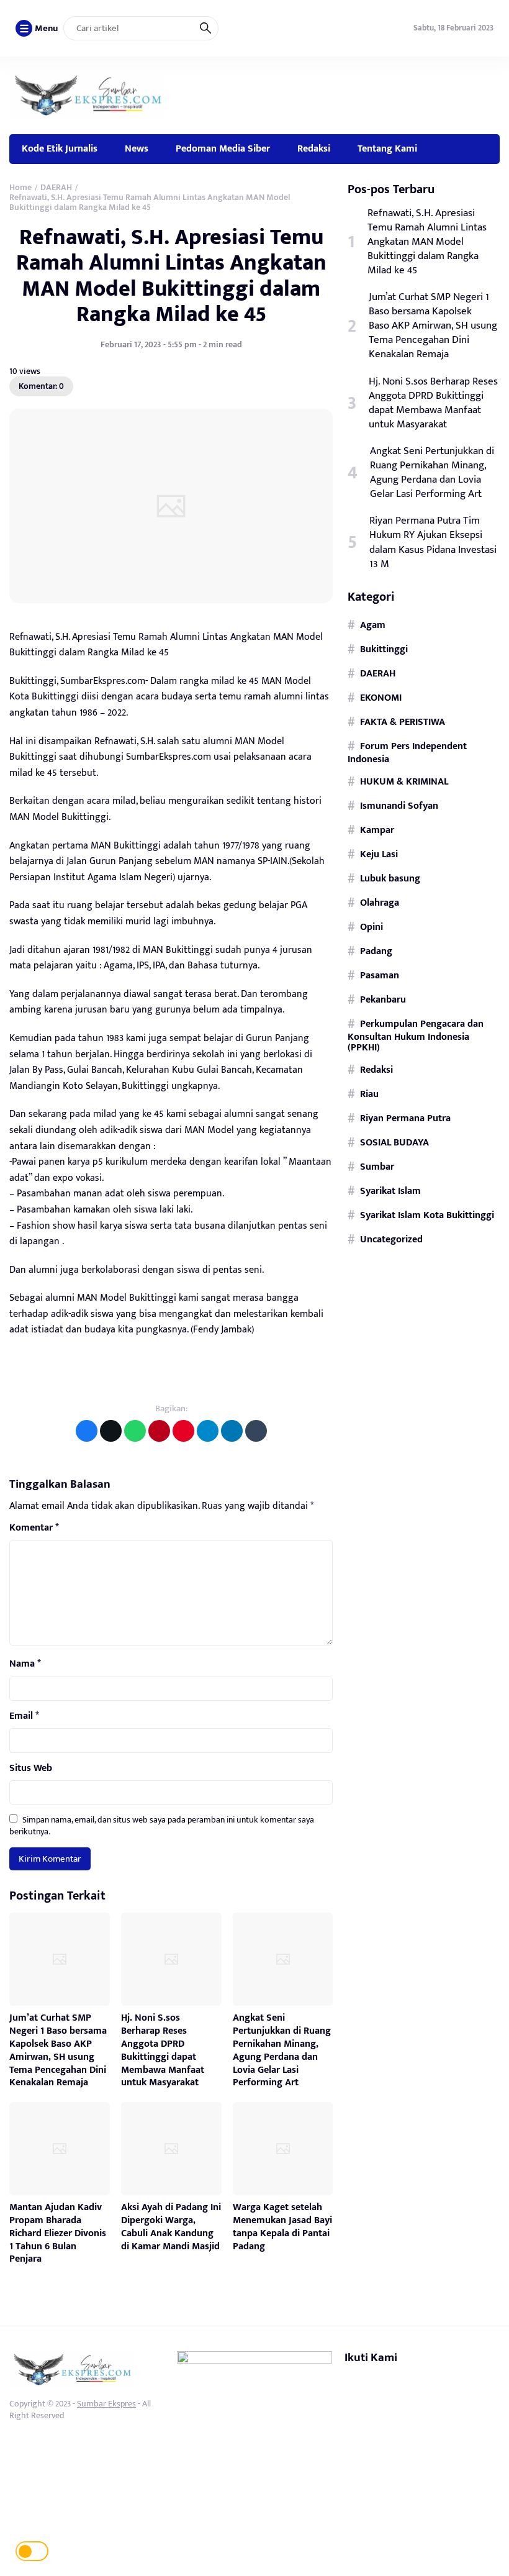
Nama (25, 1664)
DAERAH (378, 673)
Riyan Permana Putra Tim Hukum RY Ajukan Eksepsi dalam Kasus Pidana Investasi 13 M (433, 542)
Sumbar (377, 1167)
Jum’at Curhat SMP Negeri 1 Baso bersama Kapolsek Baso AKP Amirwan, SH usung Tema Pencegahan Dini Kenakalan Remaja (58, 2050)
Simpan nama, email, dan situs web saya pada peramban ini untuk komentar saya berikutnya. (162, 1825)
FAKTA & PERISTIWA (403, 722)
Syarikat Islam (390, 1191)
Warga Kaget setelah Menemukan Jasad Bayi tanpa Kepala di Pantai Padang (282, 2227)
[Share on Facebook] (87, 1431)
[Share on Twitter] (111, 1431)
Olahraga (380, 903)
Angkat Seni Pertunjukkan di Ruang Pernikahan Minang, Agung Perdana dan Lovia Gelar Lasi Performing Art (282, 2050)
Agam (373, 625)
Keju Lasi (379, 854)
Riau (369, 1094)
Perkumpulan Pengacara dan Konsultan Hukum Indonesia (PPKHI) (416, 1036)
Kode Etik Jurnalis (60, 148)
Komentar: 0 (41, 386)
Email (24, 1716)
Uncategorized (391, 1239)
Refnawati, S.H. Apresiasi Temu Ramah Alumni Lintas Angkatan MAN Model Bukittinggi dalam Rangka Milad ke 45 (171, 276)
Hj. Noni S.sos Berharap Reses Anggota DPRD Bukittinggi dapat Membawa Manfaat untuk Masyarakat (163, 2050)
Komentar (34, 1528)
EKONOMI (381, 698)
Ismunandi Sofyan (399, 806)
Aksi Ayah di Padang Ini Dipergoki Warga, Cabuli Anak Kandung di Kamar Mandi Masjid (171, 2227)
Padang (376, 951)
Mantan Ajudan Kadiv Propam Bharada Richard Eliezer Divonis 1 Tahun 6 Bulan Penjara (58, 2233)
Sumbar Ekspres (106, 2404)
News (137, 148)
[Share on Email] (159, 1431)
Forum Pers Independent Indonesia (407, 753)
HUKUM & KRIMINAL (404, 781)
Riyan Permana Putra (405, 1118)
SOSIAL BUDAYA (394, 1142)
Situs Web (31, 1768)
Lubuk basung (390, 878)
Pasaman (380, 975)
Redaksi (314, 148)
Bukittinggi (384, 649)
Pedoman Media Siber (223, 148)
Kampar (377, 830)
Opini (372, 927)
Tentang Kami (387, 148)
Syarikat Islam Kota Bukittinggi (427, 1215)
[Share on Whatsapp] (135, 1431)
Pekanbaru (383, 999)
